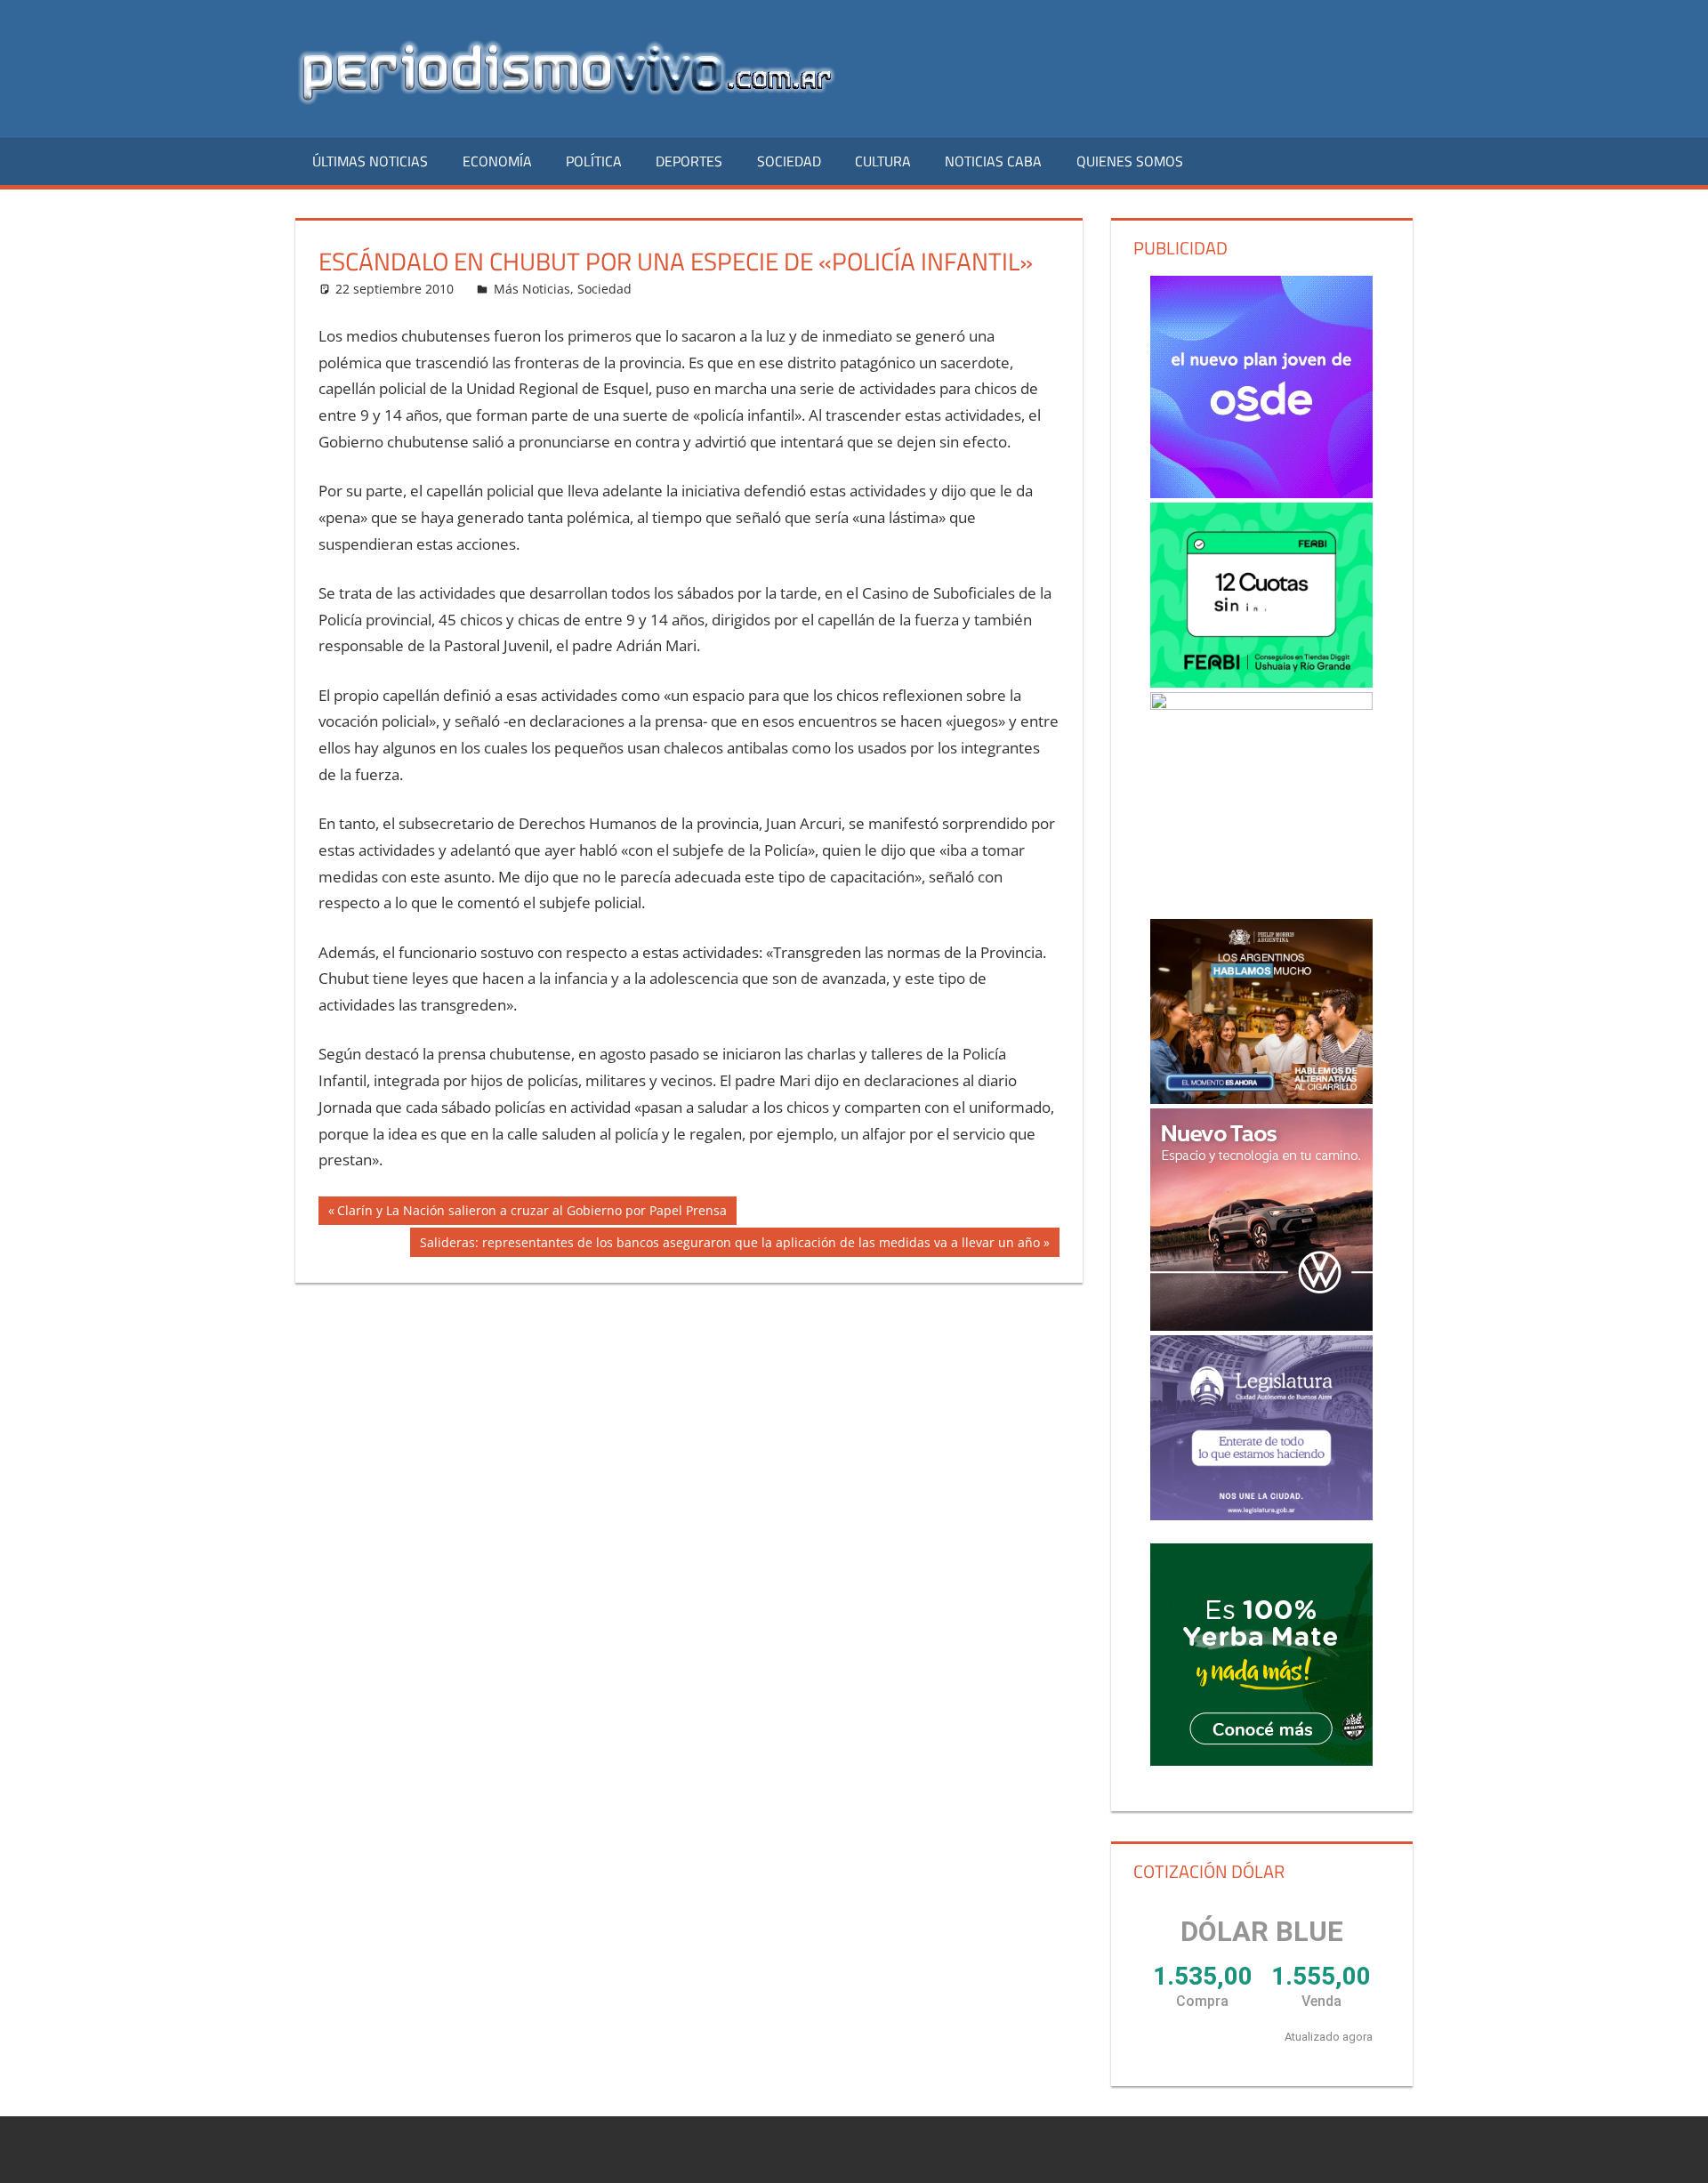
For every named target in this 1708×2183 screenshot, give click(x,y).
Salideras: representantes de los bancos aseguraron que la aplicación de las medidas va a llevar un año (729, 1245)
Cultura (883, 161)
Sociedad (789, 161)
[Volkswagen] (1261, 1220)
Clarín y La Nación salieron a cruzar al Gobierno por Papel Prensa (532, 1213)
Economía (497, 161)
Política (594, 161)
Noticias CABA (993, 161)
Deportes (689, 161)
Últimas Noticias (370, 161)
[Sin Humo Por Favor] (1261, 1011)
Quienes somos (1130, 161)
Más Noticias (532, 289)
